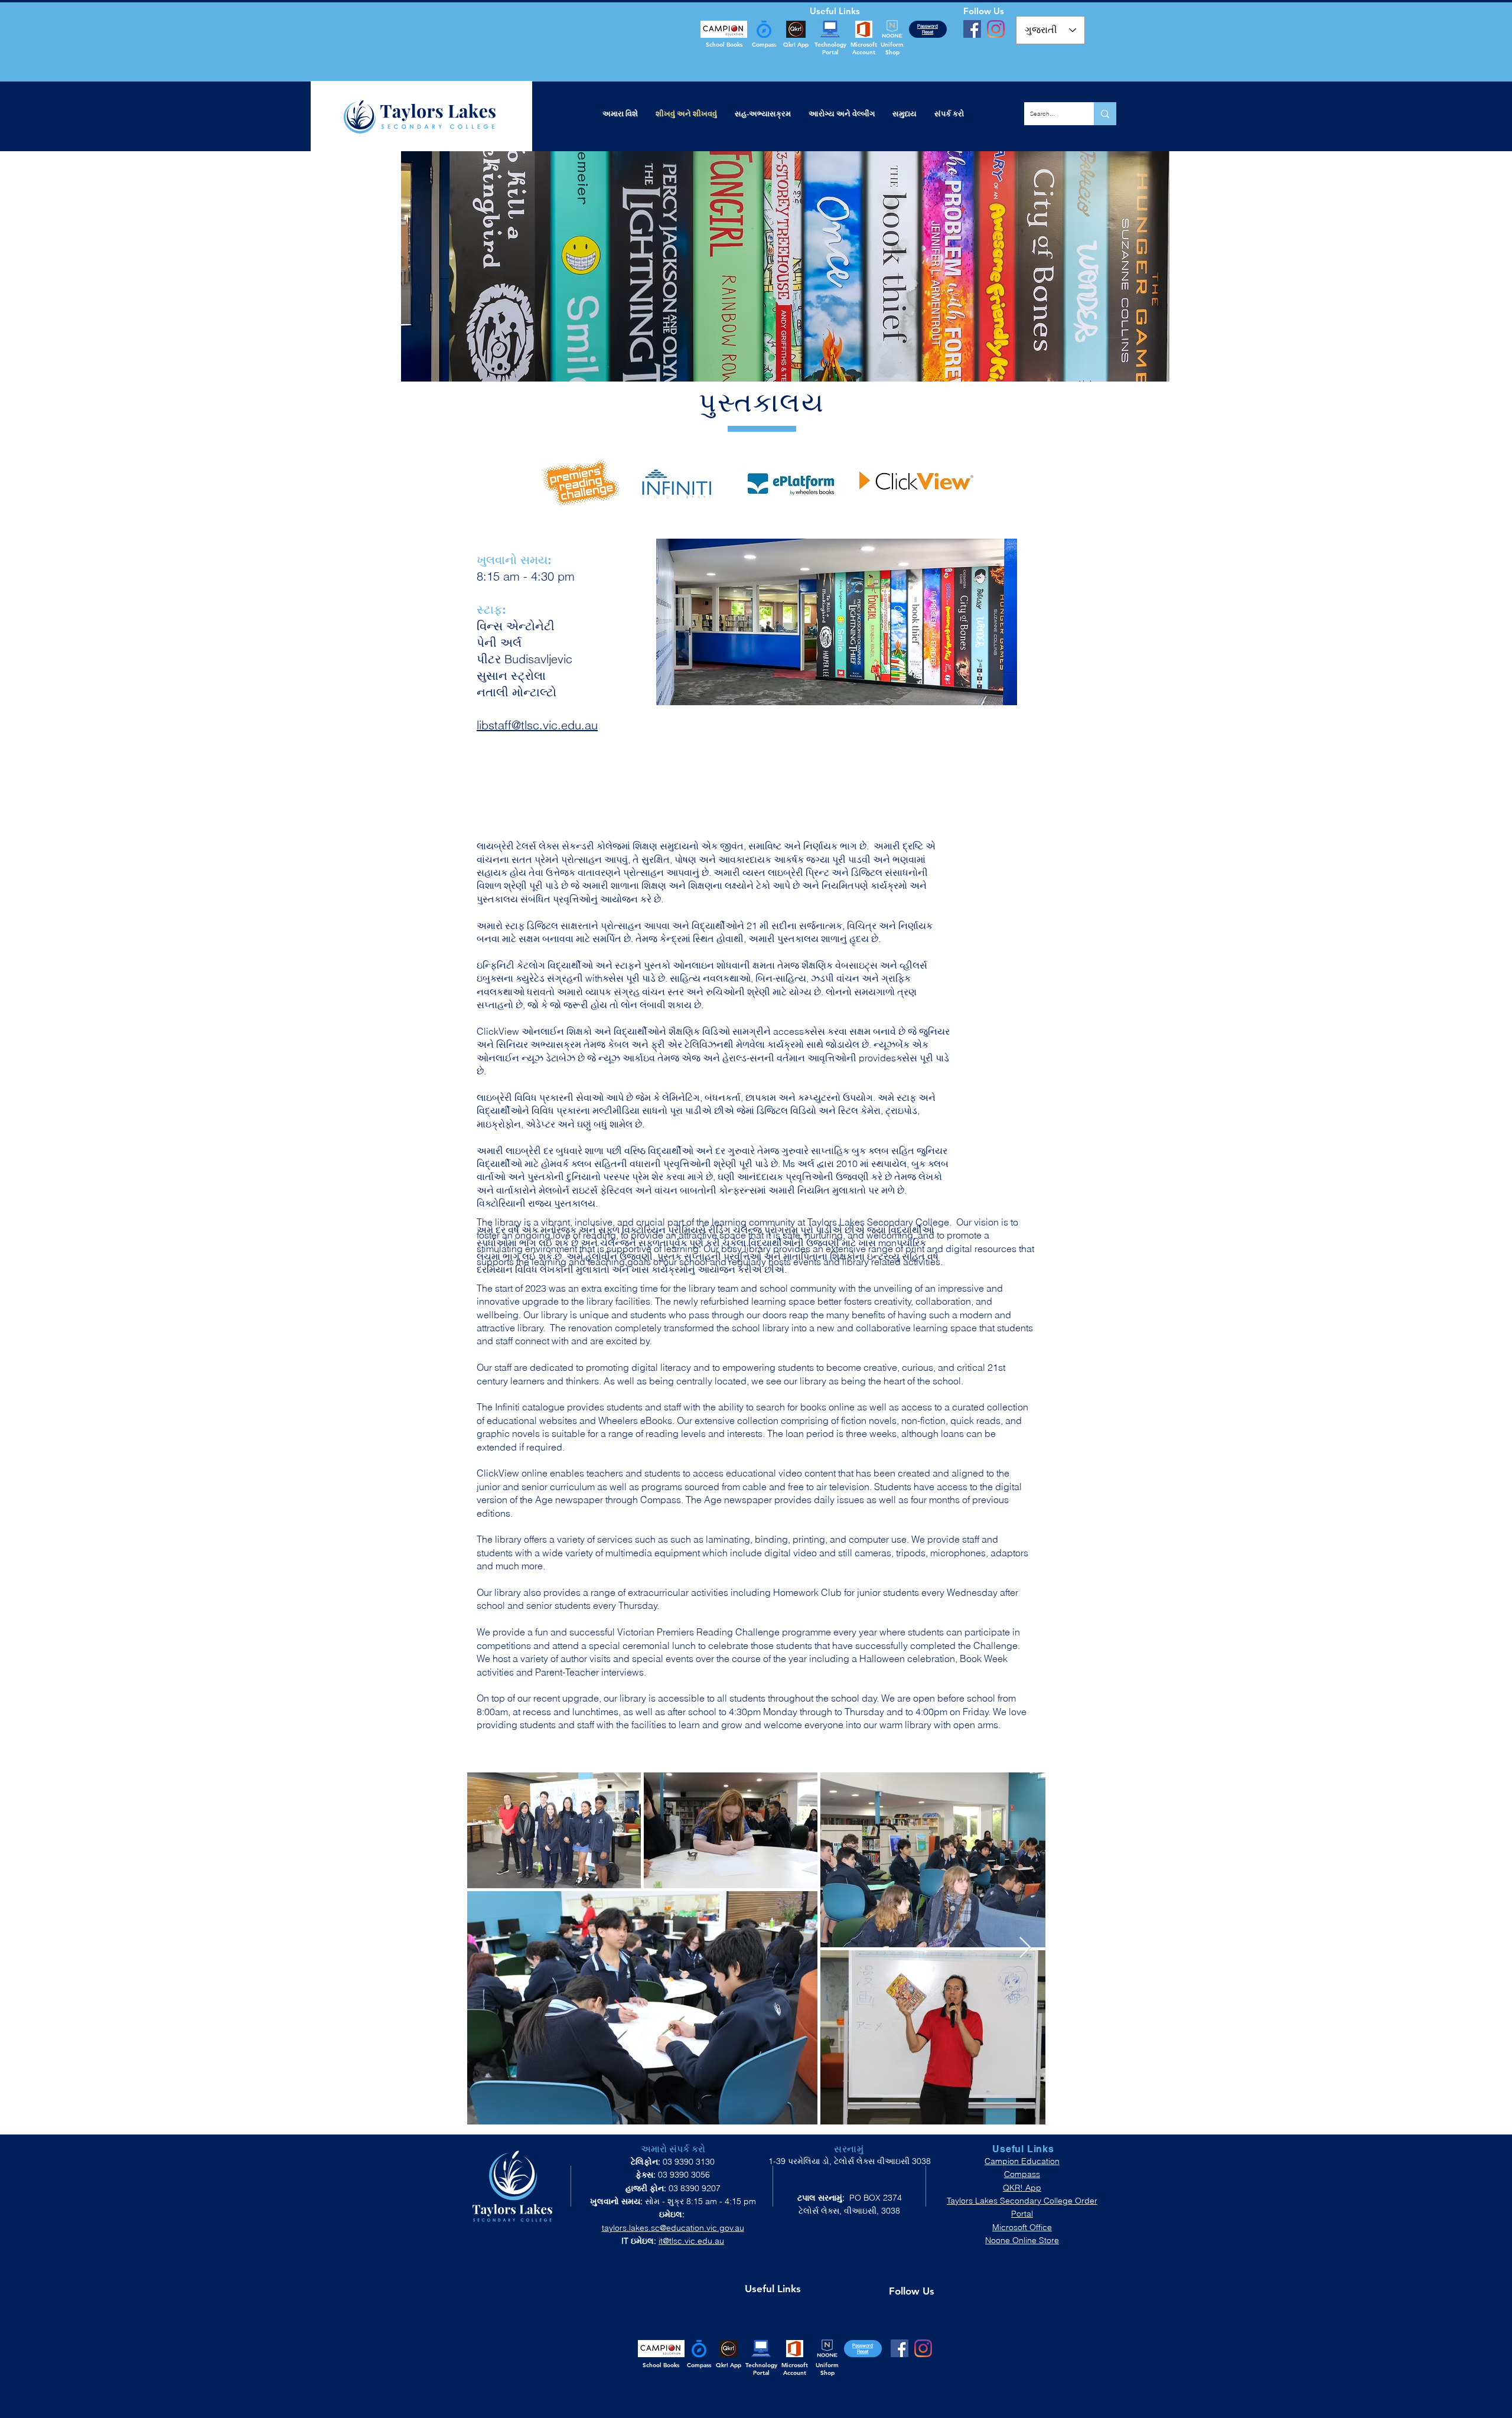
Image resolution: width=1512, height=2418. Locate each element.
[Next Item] (1025, 1948)
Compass (1022, 2174)
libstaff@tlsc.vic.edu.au (537, 725)
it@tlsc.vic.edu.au (691, 2241)
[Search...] (1105, 114)
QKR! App (1022, 2188)
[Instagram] (996, 29)
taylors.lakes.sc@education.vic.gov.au (673, 2228)
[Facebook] (972, 29)
